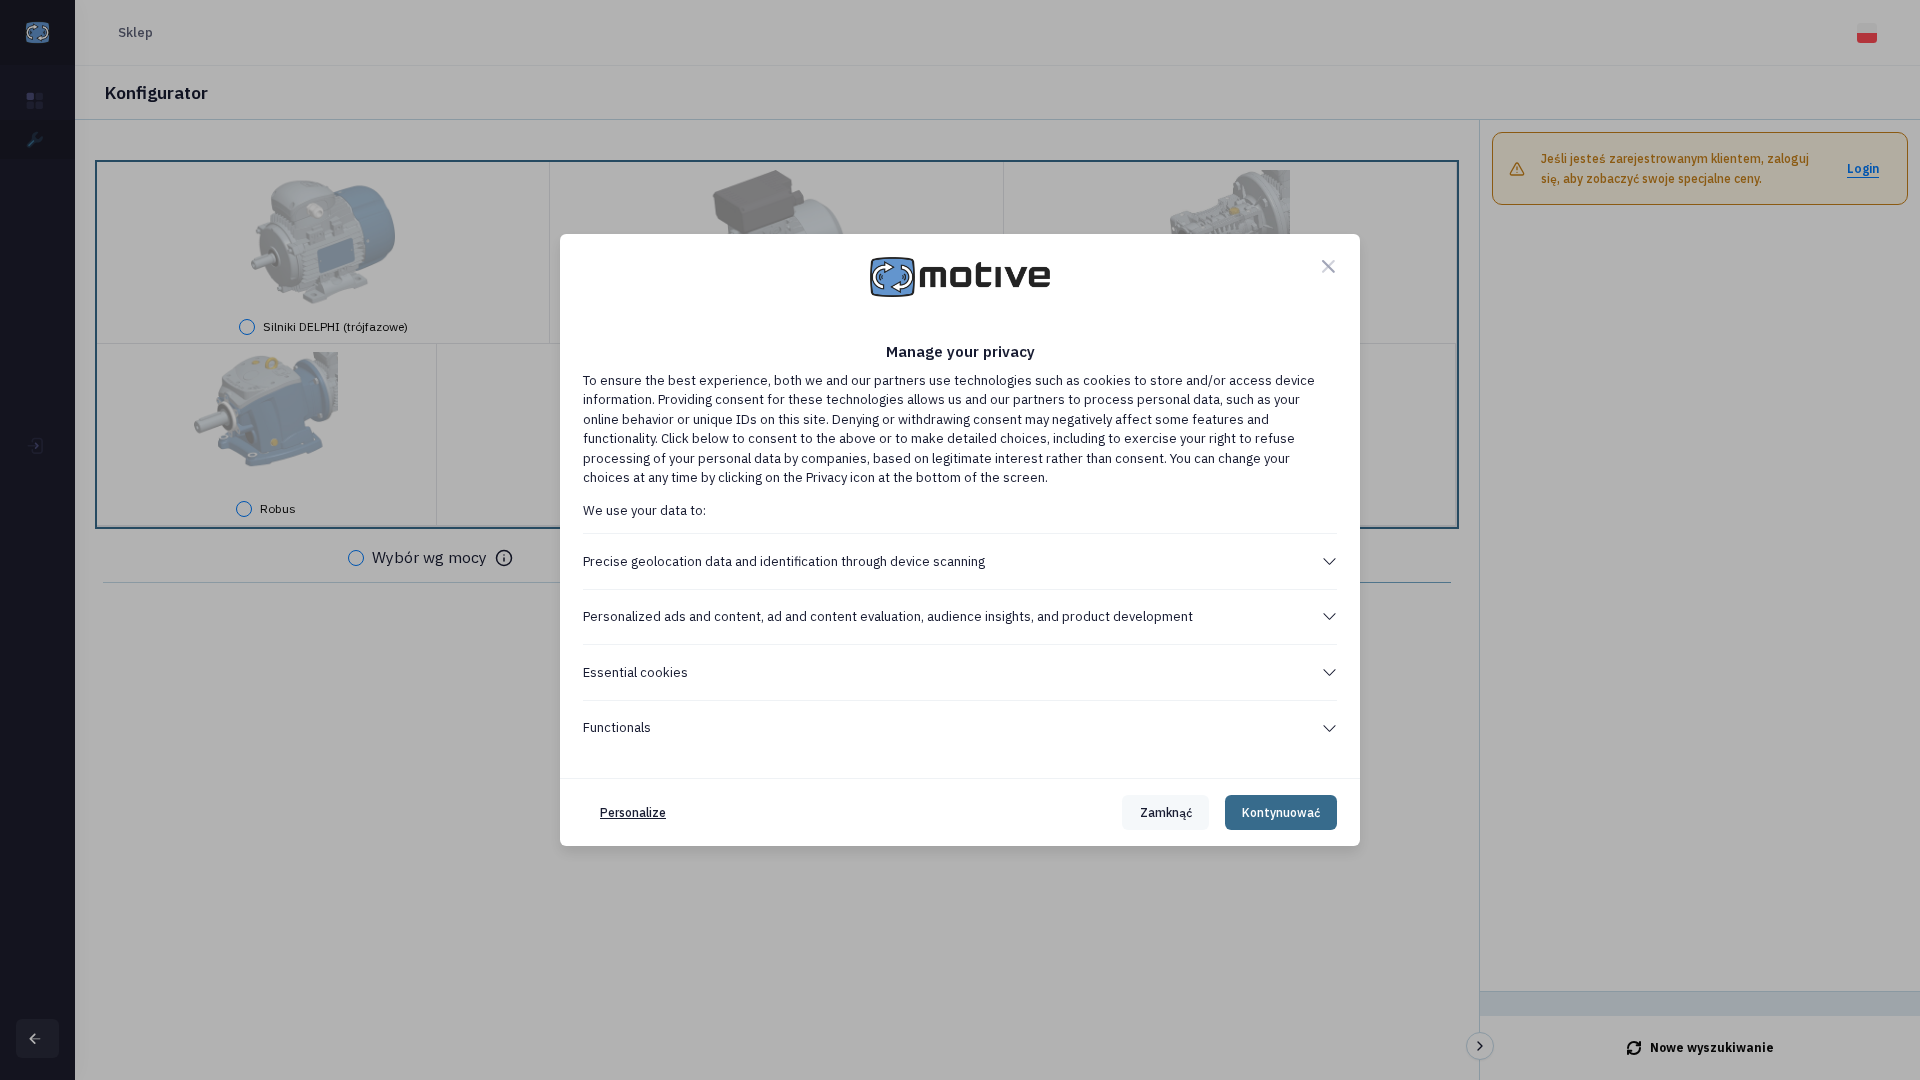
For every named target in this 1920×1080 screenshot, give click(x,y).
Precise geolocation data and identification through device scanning (784, 561)
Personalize (633, 812)
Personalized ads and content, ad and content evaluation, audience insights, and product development (888, 616)
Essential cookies (635, 672)
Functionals (617, 727)
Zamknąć (1166, 812)
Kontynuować (1281, 812)
